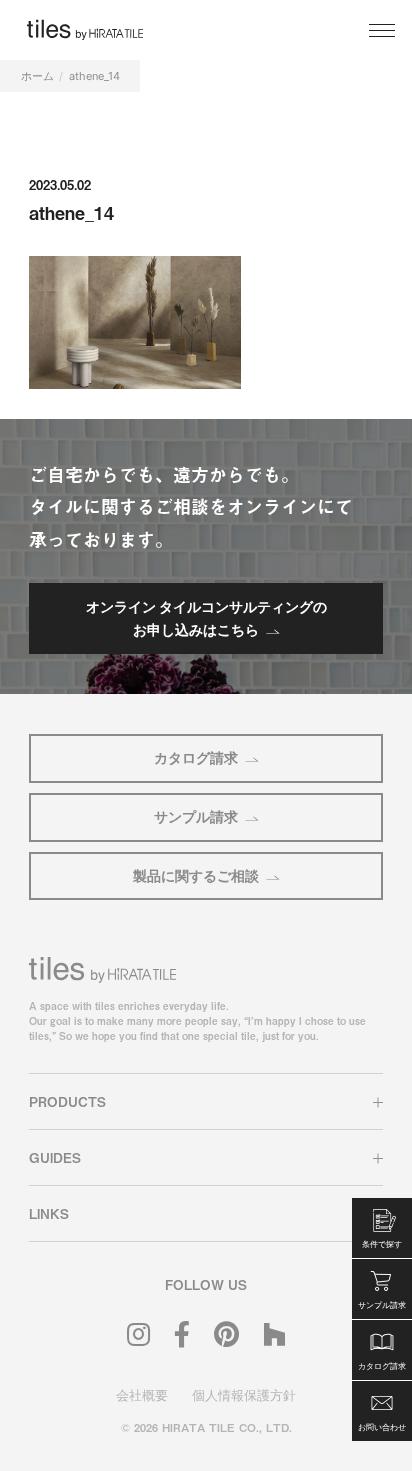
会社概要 (142, 1395)
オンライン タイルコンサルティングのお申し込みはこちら (206, 617)
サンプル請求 (196, 816)
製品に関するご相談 (196, 875)
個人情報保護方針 (244, 1395)
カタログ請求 (196, 757)
